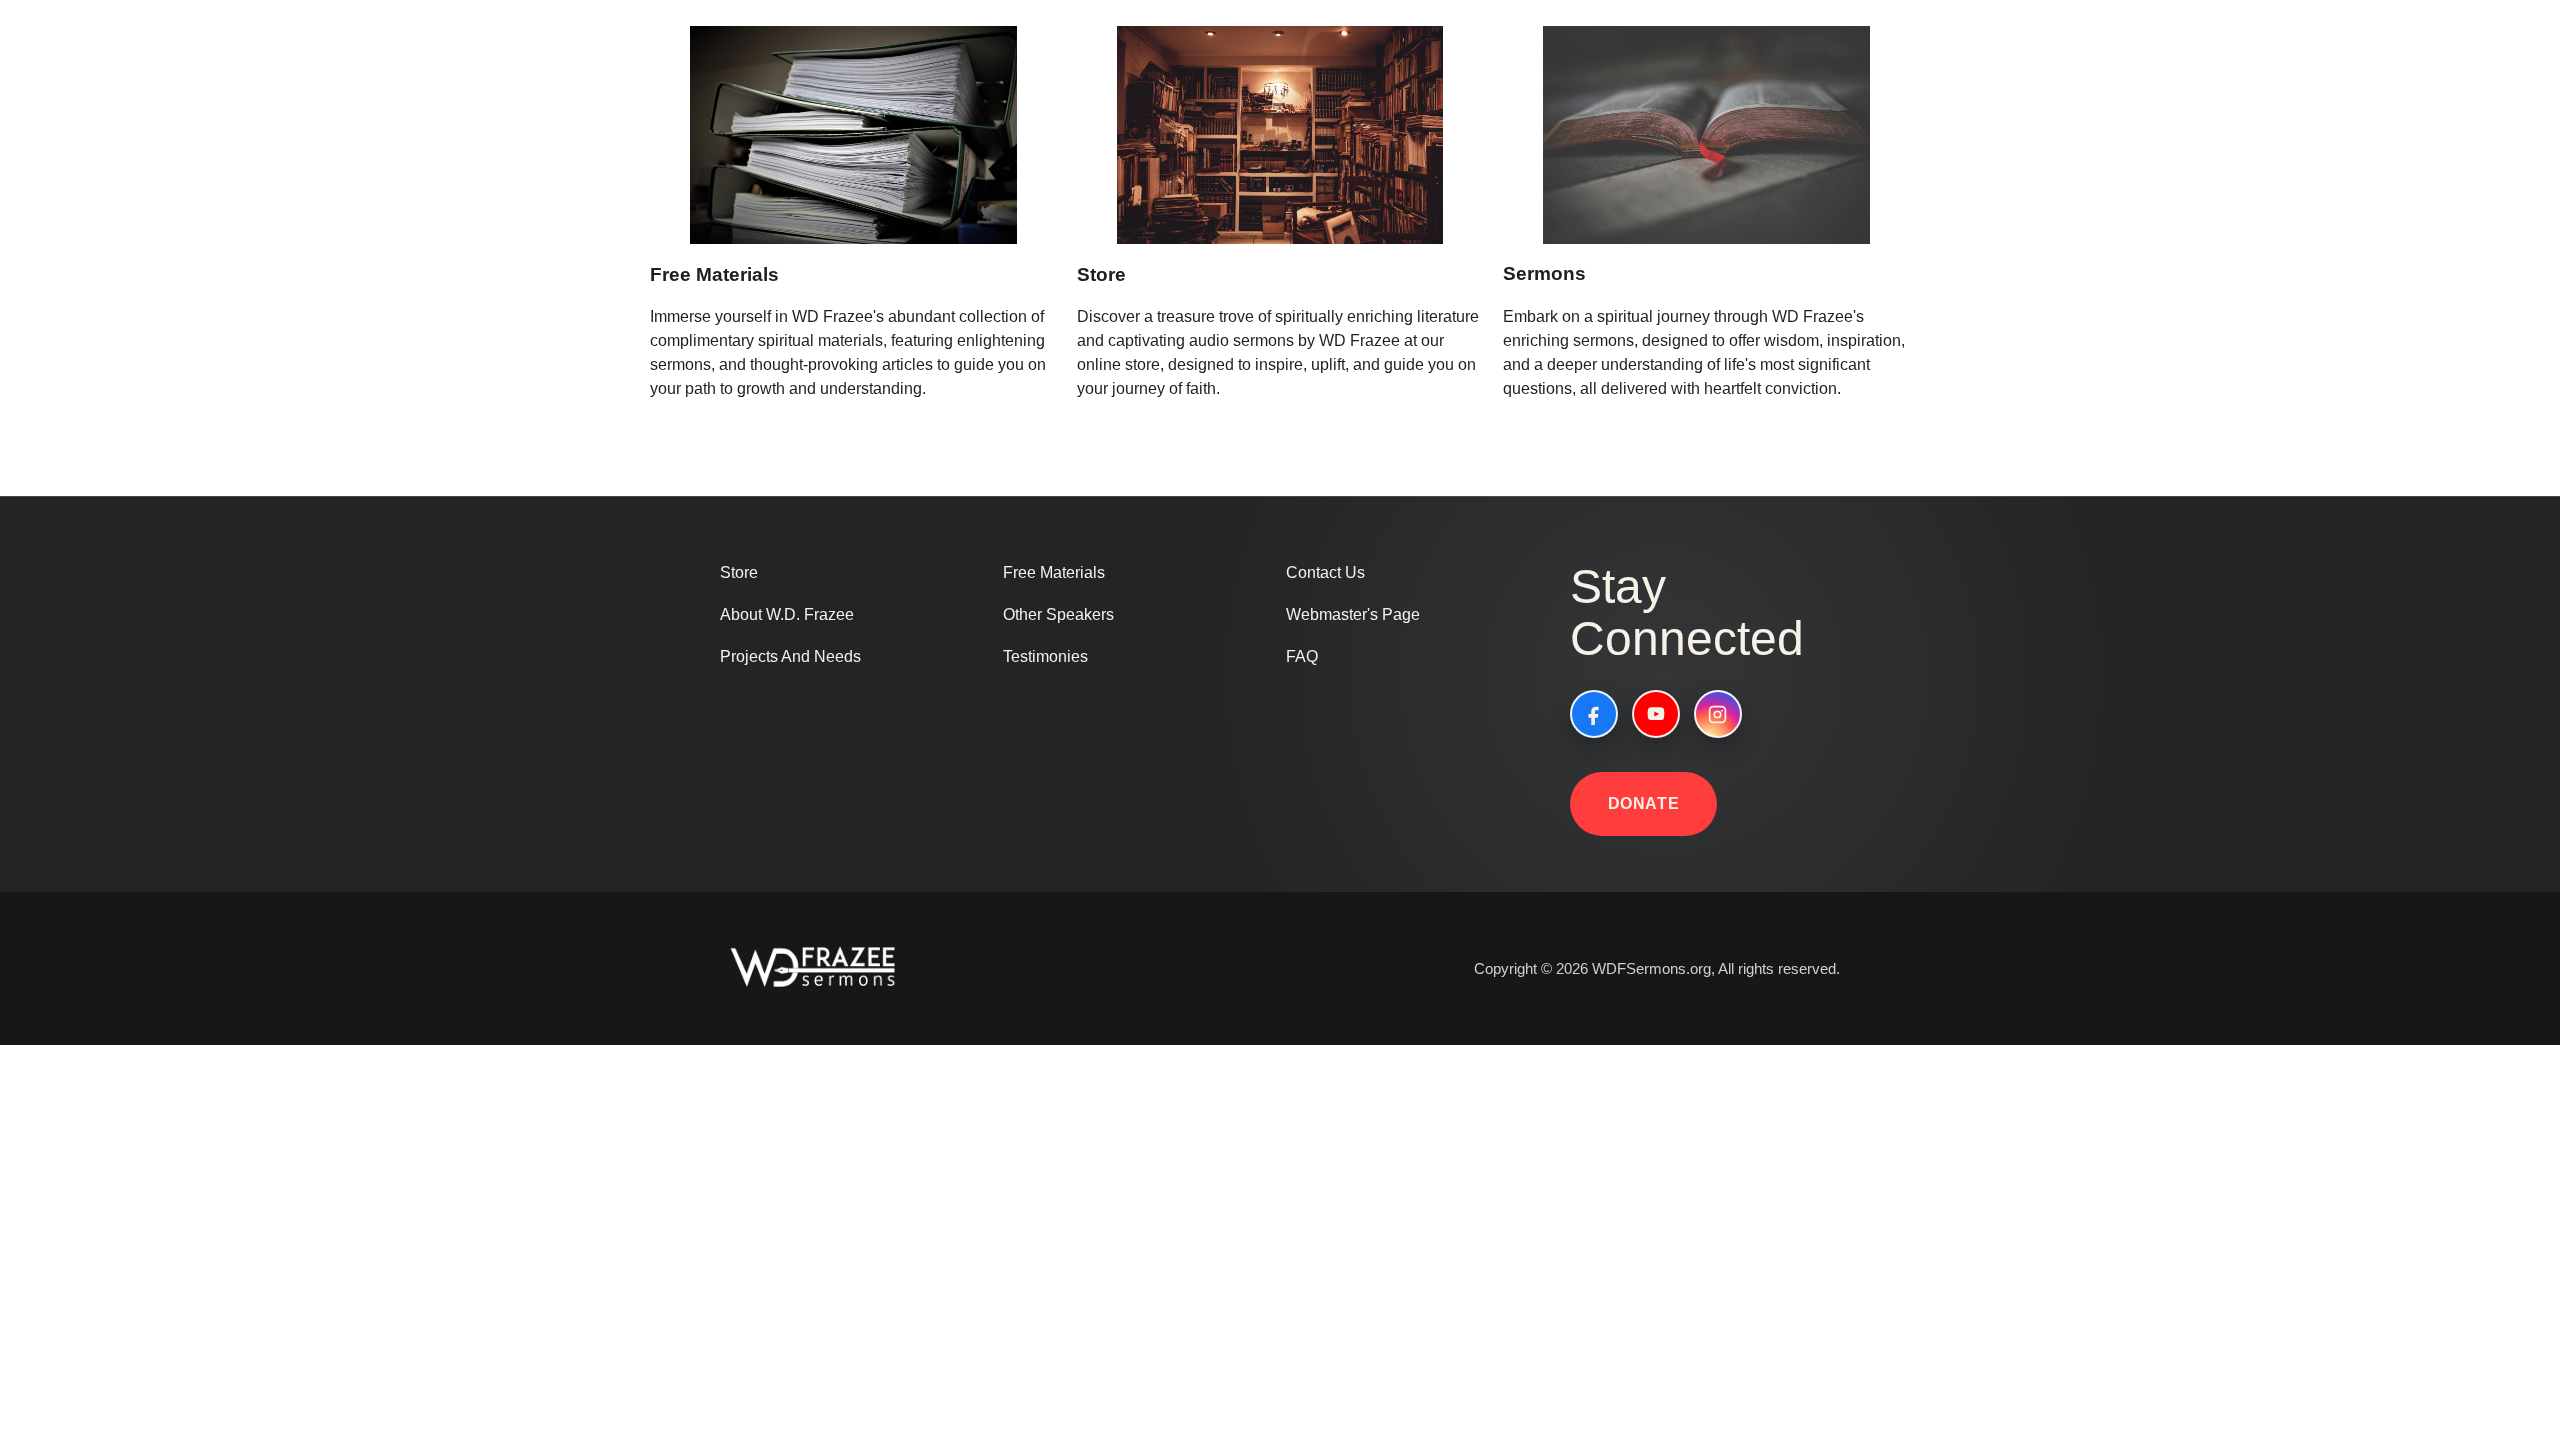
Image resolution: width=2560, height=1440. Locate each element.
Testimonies (1045, 656)
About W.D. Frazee (787, 614)
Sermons (1544, 273)
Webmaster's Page (1353, 614)
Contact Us (1325, 572)
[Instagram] (1718, 714)
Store (1101, 274)
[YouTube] (1656, 714)
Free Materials (714, 274)
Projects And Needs (790, 656)
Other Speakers (1058, 614)
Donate (1644, 803)
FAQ (1302, 656)
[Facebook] (1594, 714)
